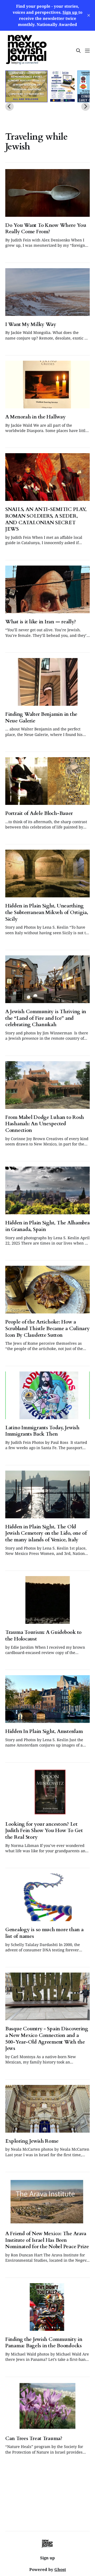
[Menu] (87, 51)
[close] (89, 15)
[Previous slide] (9, 107)
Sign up (47, 2558)
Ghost (60, 2569)
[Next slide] (85, 107)
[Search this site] (78, 51)
